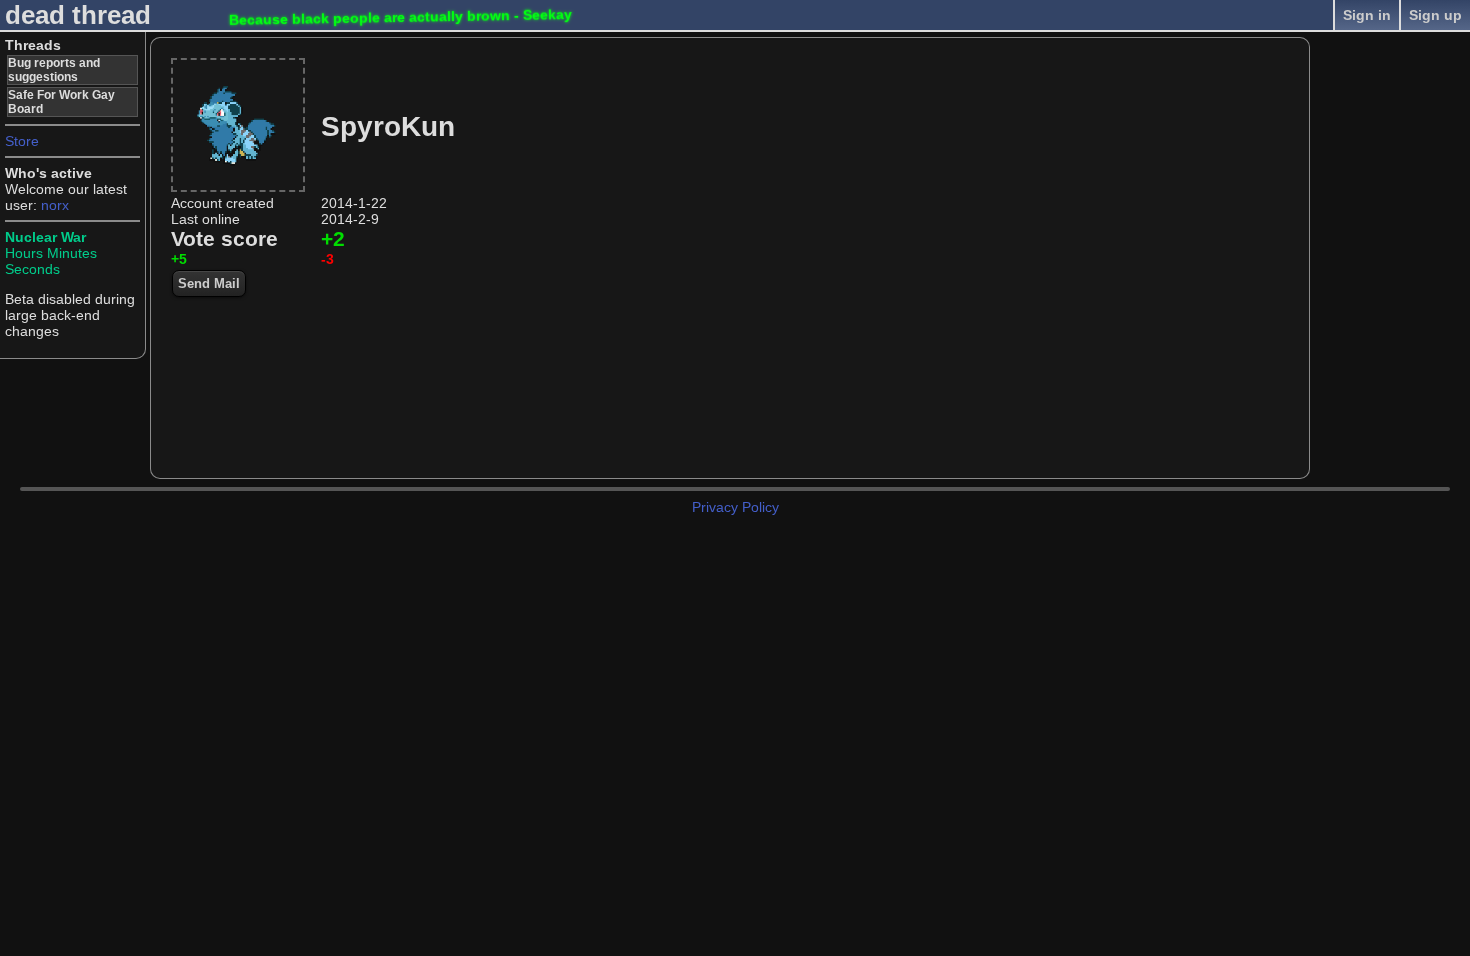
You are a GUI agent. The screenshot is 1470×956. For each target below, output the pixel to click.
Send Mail (209, 283)
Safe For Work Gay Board (61, 102)
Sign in (1367, 15)
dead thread (78, 15)
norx (55, 205)
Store (22, 141)
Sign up (1435, 15)
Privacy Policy (735, 507)
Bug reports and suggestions (54, 70)
